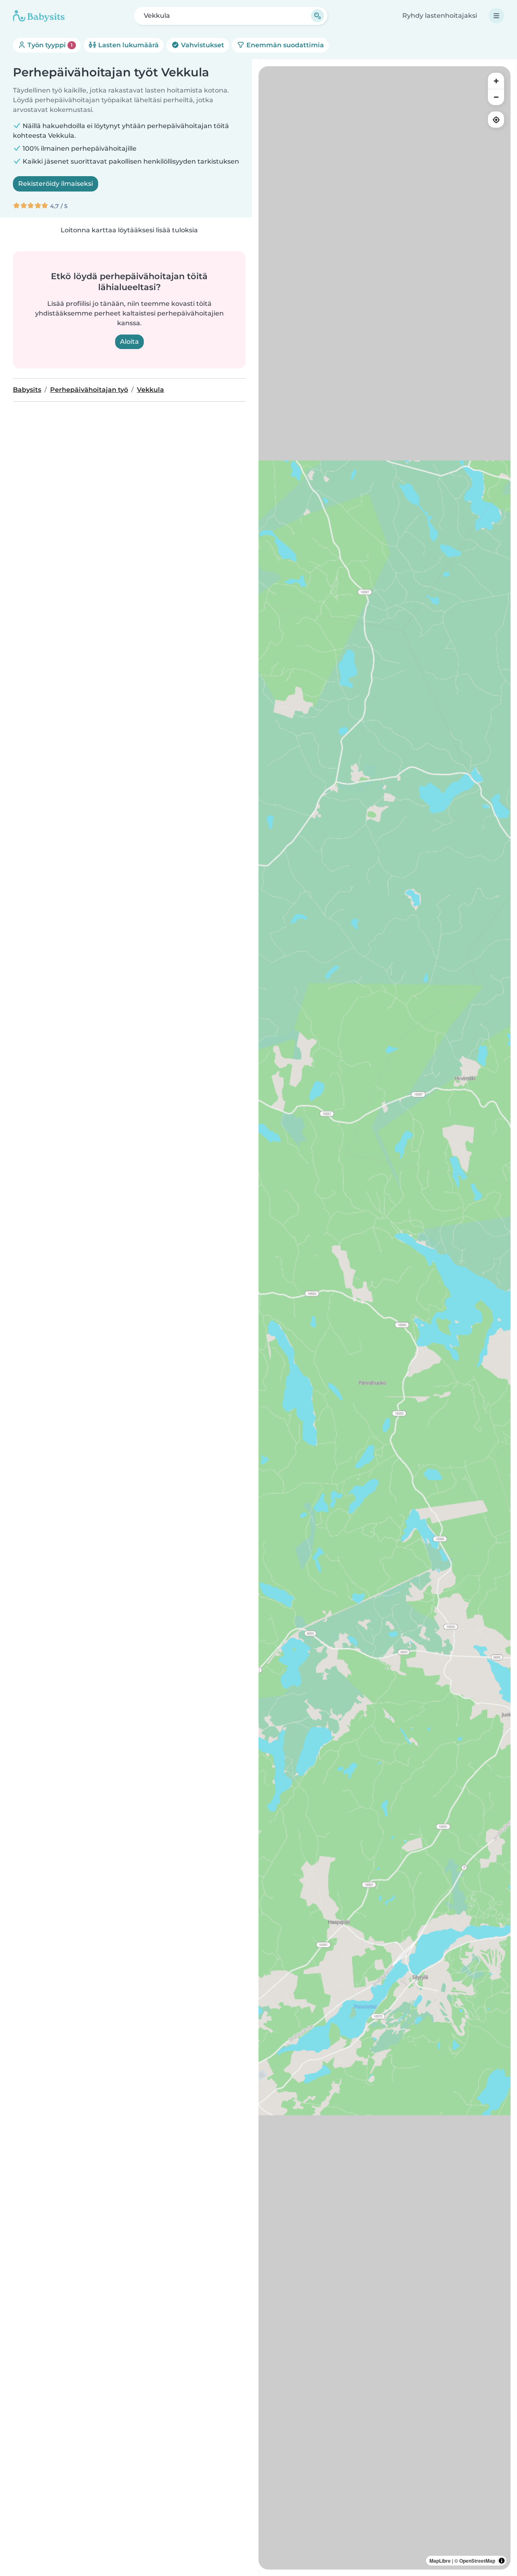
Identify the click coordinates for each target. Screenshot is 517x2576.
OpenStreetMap (477, 2561)
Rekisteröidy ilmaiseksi (56, 184)
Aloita (129, 342)
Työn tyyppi (49, 45)
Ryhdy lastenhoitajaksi (440, 16)
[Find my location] (496, 120)
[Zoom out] (496, 97)
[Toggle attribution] (502, 2561)
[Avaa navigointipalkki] (496, 16)
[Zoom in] (496, 81)
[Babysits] (39, 16)
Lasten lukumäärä (128, 45)
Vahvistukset (202, 45)
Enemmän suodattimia (284, 45)
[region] (385, 1318)
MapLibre (440, 2561)
